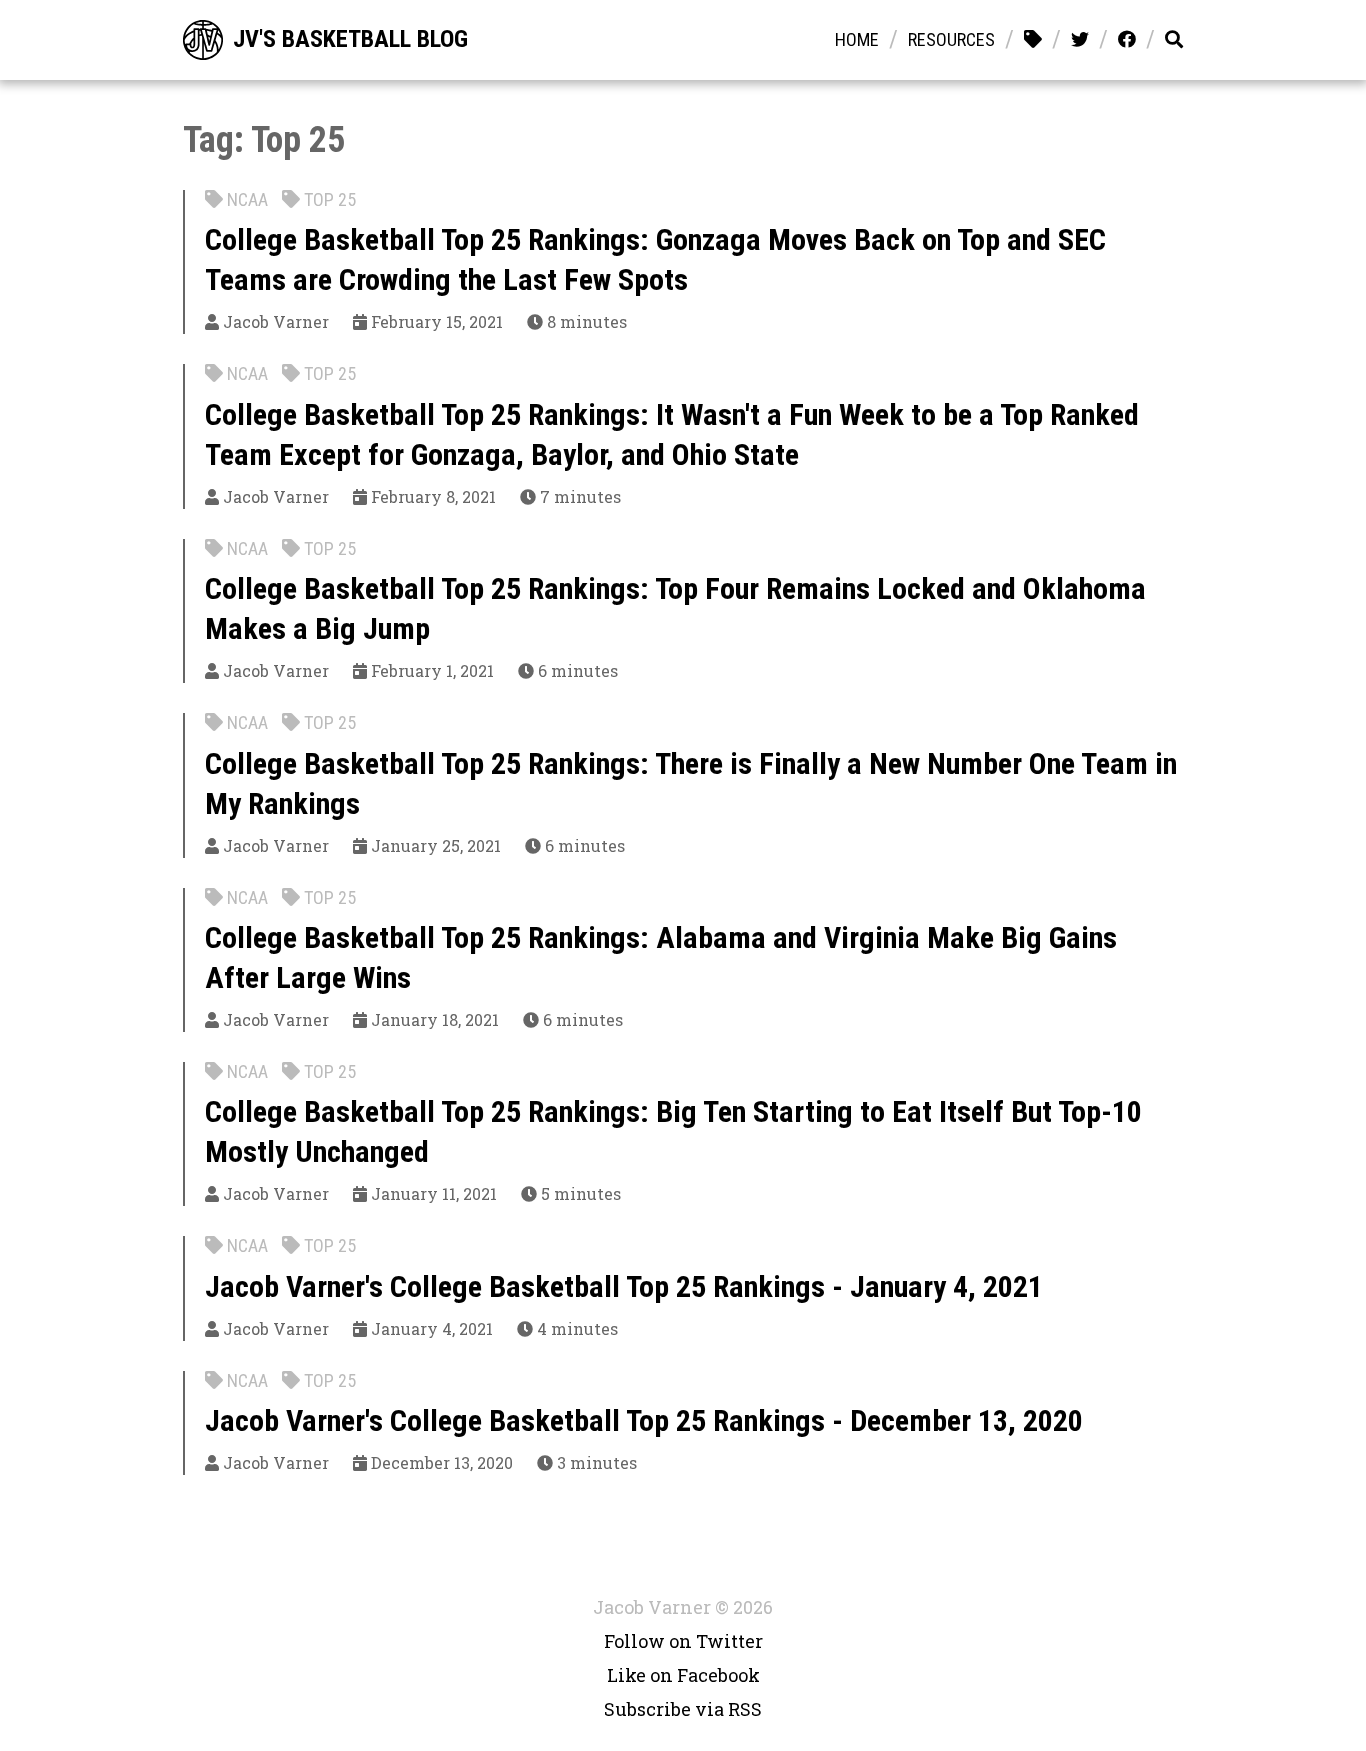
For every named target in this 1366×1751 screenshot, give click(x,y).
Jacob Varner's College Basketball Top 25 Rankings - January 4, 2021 (624, 1286)
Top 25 (328, 199)
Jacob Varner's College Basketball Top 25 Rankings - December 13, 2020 (644, 1420)
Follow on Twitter (683, 1641)
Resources (951, 40)
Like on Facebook (683, 1675)
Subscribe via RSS (683, 1709)
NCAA (245, 199)
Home (857, 40)
